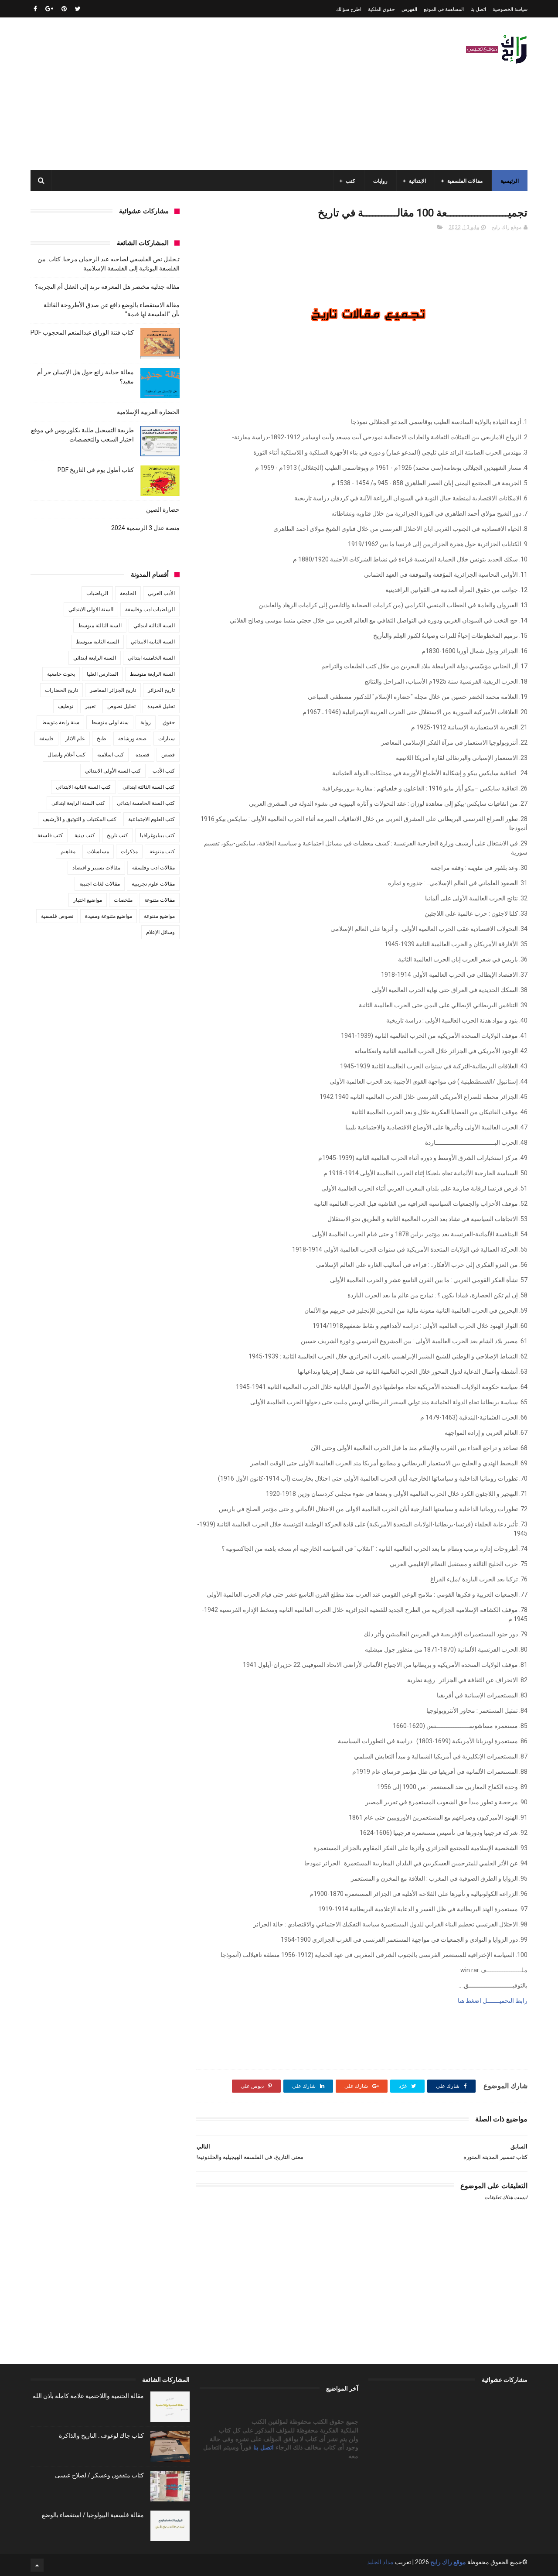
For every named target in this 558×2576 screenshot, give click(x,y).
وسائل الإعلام (160, 932)
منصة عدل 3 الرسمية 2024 (145, 528)
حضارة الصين (163, 510)
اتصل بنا (478, 9)
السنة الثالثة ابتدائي (154, 626)
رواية (146, 722)
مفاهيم (68, 852)
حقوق (169, 722)
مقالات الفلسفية (465, 181)
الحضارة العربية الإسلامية (148, 412)
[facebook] (35, 9)
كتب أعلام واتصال (66, 755)
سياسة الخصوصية (510, 9)
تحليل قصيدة (161, 706)
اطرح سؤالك (349, 9)
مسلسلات (98, 852)
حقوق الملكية (381, 9)
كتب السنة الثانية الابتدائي (83, 787)
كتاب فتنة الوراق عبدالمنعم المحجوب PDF (82, 332)
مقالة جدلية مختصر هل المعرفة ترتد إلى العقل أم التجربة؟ (107, 287)
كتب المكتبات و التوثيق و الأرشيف (80, 819)
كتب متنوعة (162, 852)
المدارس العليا (102, 674)
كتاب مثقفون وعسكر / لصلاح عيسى (99, 2475)
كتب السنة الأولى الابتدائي (113, 771)
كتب (350, 181)
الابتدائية (417, 181)
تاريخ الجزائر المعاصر (113, 690)
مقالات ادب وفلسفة (153, 868)
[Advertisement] (189, 94)
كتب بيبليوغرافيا (157, 835)
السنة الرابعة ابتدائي (95, 658)
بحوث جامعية (61, 674)
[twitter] (78, 9)
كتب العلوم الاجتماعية (151, 819)
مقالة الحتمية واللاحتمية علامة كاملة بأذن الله (88, 2396)
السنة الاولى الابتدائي (91, 609)
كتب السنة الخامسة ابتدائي (146, 803)
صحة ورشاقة (132, 739)
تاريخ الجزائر (161, 690)
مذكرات (129, 852)
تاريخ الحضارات (61, 690)
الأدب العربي (161, 593)
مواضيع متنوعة (159, 916)
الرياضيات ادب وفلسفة (150, 609)
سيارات (167, 739)
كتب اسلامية (111, 755)
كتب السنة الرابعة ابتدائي (78, 803)
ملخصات (123, 900)
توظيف (66, 706)
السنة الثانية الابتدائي (153, 642)
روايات (380, 181)
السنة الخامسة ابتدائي (151, 658)
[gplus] (49, 9)
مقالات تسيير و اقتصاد (96, 868)
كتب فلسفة (50, 835)
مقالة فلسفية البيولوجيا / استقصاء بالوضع (93, 2515)
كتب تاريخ (117, 835)
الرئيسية (510, 181)
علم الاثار (75, 739)
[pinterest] (64, 9)
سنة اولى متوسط (110, 722)
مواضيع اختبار (88, 900)
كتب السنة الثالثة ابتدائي (149, 787)
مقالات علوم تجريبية (153, 884)
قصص (168, 755)
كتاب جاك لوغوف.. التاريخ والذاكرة (101, 2436)
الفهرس (409, 9)
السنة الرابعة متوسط (152, 674)
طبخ (102, 739)
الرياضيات (97, 593)
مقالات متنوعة (160, 900)
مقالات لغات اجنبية (100, 884)
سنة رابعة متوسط (60, 722)
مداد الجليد (380, 2562)
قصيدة (143, 755)
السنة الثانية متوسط (97, 642)
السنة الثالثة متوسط (100, 626)
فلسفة (46, 739)
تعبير (90, 706)
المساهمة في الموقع (444, 9)
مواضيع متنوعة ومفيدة (109, 916)
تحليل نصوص (121, 706)
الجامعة (128, 593)
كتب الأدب (164, 771)
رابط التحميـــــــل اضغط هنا (493, 2001)
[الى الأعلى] (37, 2565)
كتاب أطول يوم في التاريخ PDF (96, 470)
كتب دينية (85, 835)
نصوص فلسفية (57, 916)
